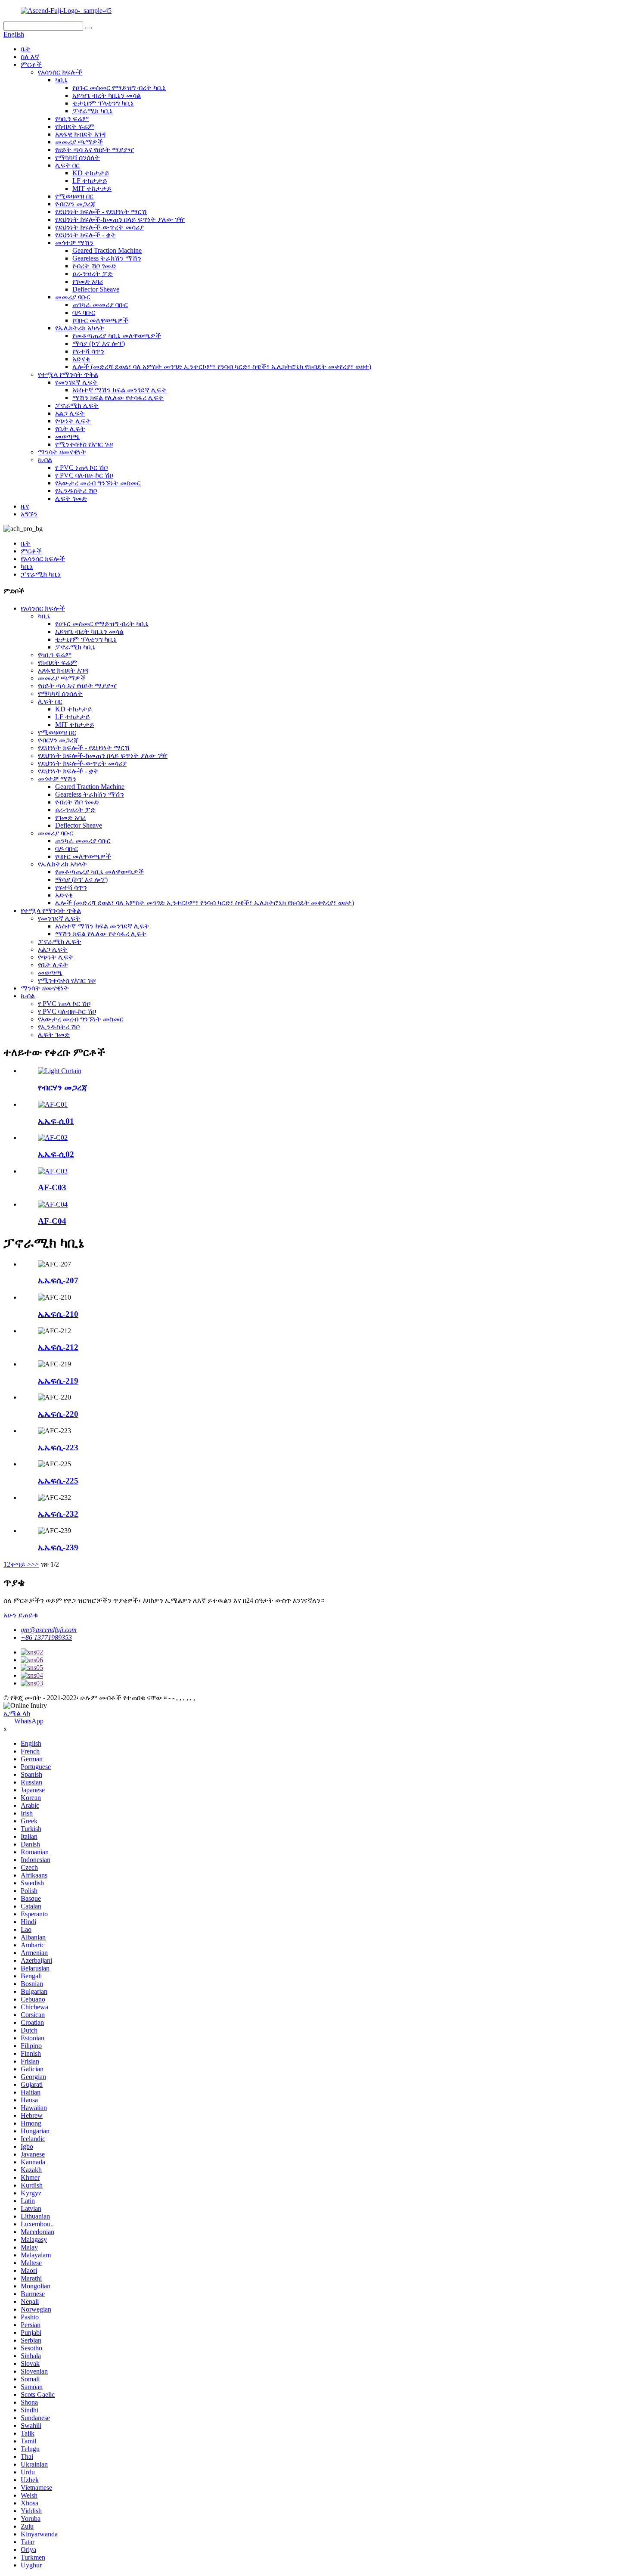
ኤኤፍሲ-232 (58, 1514)
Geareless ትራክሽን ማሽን (107, 258)
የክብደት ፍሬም (75, 126)
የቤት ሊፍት (70, 429)
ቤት (26, 49)
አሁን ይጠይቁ (21, 1615)
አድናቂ (81, 359)
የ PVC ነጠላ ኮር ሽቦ (81, 467)
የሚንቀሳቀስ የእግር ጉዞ (84, 444)
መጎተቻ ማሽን (74, 243)
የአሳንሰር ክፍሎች (60, 72)
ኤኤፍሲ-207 (58, 1280)
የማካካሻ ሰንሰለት (78, 157)
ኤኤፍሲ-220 (58, 1414)
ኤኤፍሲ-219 (58, 1381)
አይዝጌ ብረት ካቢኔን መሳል (107, 95)
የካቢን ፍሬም (72, 119)
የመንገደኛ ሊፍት (76, 382)
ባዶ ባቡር (84, 312)
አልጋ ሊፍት (70, 413)
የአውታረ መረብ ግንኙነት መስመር (98, 483)
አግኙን (29, 514)
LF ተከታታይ (90, 181)
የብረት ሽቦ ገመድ (94, 266)
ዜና (25, 506)
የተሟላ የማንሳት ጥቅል (68, 374)
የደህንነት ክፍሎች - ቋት (85, 235)
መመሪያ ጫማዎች (79, 142)
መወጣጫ (67, 436)
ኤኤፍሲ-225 (58, 1481)
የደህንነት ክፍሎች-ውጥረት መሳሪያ (99, 227)
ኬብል (45, 460)
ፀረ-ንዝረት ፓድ (93, 274)
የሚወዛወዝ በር (74, 196)
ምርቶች (31, 64)
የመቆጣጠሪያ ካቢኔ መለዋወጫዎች (117, 336)
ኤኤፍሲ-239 (58, 1547)
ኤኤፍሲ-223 (58, 1448)
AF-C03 (52, 1187)
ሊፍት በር (67, 165)
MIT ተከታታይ (92, 188)
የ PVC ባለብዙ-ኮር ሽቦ (84, 475)
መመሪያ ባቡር (73, 297)
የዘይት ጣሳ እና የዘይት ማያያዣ (95, 150)
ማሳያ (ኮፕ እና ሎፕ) (99, 343)
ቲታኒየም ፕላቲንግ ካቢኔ (103, 103)
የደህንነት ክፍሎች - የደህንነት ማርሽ (101, 212)
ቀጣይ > (21, 1564)
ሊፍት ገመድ (71, 498)
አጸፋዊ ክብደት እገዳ (80, 134)
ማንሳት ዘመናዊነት (62, 452)
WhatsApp (29, 1721)
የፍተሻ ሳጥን (88, 351)
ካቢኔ (61, 80)
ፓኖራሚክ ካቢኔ (93, 111)
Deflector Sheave (96, 289)
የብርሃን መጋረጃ (75, 204)
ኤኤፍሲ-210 (58, 1314)
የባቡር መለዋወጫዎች (100, 320)
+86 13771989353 (46, 1637)
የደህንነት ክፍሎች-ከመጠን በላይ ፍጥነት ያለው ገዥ (120, 219)
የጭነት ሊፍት (73, 421)
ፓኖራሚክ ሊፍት (77, 405)
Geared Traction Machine (107, 250)
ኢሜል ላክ (17, 1713)
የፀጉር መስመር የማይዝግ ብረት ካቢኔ (119, 88)
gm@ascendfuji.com (49, 1630)
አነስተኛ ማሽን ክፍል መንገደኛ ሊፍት (119, 390)
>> (35, 1564)
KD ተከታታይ (91, 173)
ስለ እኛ (30, 57)
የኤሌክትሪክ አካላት (80, 328)
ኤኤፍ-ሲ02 (56, 1154)
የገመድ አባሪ (88, 281)
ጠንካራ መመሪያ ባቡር (100, 305)
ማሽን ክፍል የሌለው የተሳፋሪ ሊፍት (118, 398)
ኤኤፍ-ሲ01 (56, 1121)
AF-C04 (52, 1221)
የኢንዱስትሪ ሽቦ (76, 491)
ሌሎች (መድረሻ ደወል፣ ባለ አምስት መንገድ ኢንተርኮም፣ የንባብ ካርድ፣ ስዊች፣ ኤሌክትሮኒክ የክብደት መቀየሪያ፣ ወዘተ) (222, 367)
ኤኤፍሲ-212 (58, 1347)
